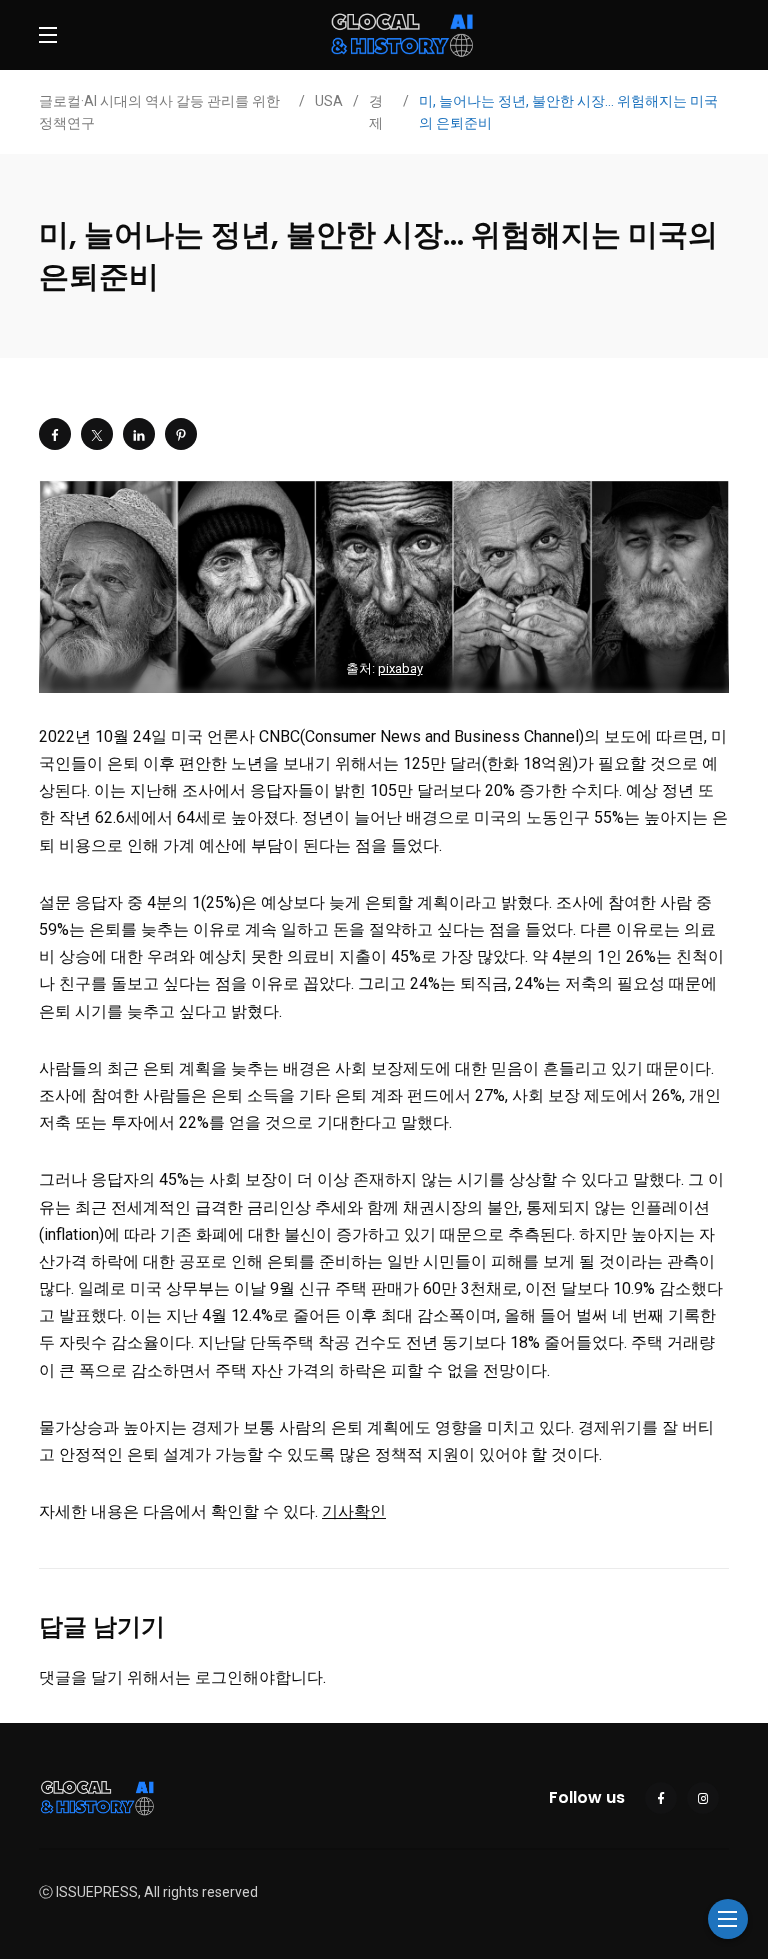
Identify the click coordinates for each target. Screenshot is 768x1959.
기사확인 (354, 1511)
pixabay (400, 668)
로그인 (219, 1677)
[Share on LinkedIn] (139, 434)
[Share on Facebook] (55, 434)
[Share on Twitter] (97, 434)
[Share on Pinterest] (181, 434)
